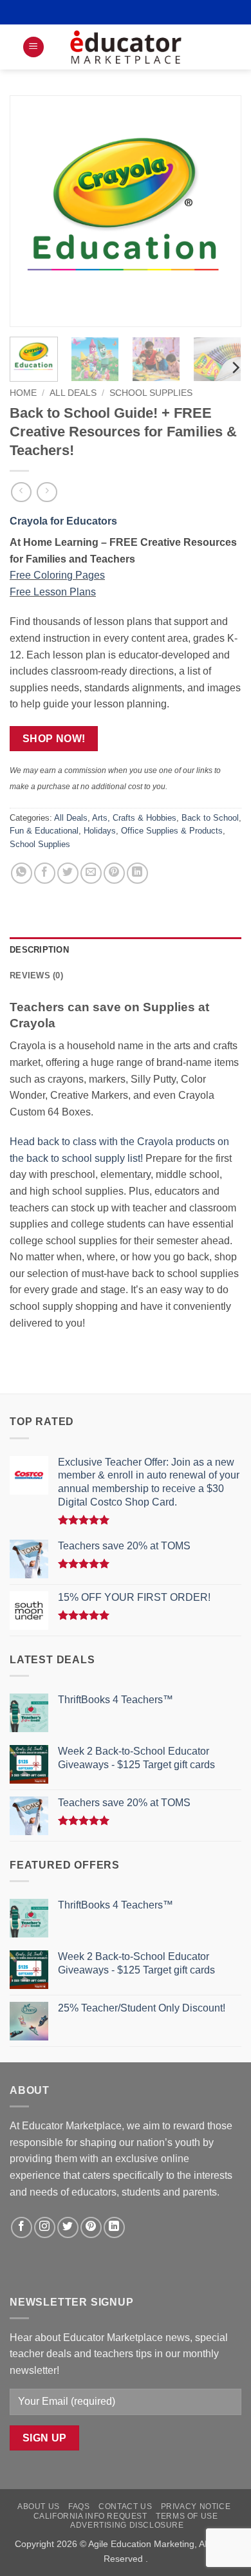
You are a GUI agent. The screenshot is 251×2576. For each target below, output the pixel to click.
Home (23, 393)
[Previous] (30, 211)
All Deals (73, 393)
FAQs (79, 2506)
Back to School (210, 818)
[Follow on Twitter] (68, 2227)
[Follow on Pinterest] (91, 2227)
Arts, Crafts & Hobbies (134, 818)
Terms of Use (187, 2516)
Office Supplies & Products (172, 831)
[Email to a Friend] (91, 873)
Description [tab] (39, 950)
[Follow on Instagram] (45, 2227)
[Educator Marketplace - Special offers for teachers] (126, 47)
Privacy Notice (196, 2506)
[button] (33, 47)
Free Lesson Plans (53, 592)
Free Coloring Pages (57, 575)
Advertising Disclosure (127, 2525)
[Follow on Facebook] (22, 2227)
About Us (39, 2506)
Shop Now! (54, 739)
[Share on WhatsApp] (22, 873)
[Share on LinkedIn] (137, 873)
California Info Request (90, 2516)
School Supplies (151, 393)
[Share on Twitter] (68, 873)
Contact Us (125, 2506)
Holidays (100, 831)
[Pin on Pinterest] (114, 873)
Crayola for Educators (63, 521)
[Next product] (21, 492)
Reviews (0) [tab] (36, 975)
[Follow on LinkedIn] (114, 2227)
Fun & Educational (44, 831)
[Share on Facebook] (45, 873)
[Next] (221, 211)
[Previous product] (47, 492)
